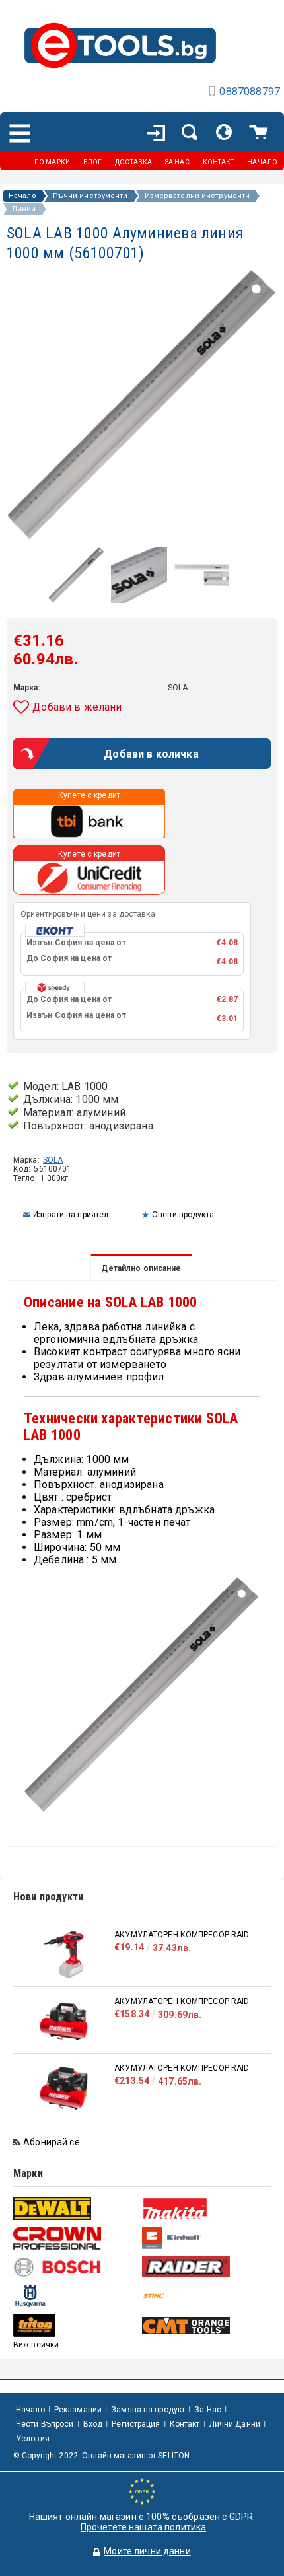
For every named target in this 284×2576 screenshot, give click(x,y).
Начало (22, 196)
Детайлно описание (141, 1268)
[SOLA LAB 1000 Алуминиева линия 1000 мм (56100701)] (76, 600)
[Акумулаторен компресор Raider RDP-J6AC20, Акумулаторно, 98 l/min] (64, 2088)
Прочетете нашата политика (144, 2527)
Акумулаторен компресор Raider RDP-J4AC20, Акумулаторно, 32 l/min (186, 2001)
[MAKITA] (205, 2208)
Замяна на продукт (148, 2410)
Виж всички (36, 2345)
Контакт (185, 2424)
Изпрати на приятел (71, 1215)
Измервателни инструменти (197, 196)
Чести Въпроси (45, 2424)
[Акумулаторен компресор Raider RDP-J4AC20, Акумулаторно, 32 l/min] (64, 2021)
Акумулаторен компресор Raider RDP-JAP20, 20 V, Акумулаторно (186, 1935)
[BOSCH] (76, 2267)
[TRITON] (76, 2325)
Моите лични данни (147, 2551)
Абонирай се (52, 2142)
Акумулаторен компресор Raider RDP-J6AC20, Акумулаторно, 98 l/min (186, 2068)
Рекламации (78, 2410)
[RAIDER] (205, 2267)
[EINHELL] (205, 2238)
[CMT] (205, 2326)
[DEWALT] (76, 2208)
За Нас (208, 2410)
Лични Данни (235, 2424)
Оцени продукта (183, 1215)
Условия (33, 2439)
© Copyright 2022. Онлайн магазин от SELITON (101, 2456)
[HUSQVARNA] (76, 2296)
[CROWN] (76, 2238)
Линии (24, 209)
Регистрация (136, 2424)
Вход (93, 2424)
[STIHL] (205, 2296)
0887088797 (250, 91)
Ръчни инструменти (90, 196)
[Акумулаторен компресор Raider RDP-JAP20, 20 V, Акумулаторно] (64, 1955)
